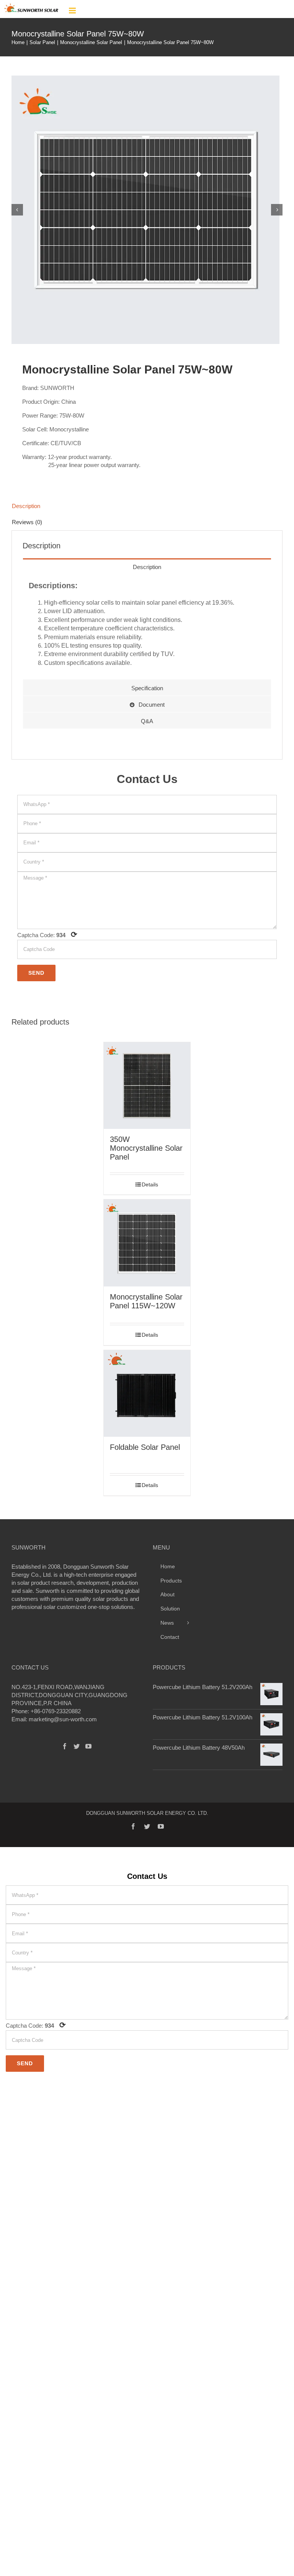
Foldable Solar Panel (145, 1447)
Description (26, 506)
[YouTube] (88, 1746)
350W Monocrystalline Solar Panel (146, 1148)
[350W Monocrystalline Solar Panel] (147, 1086)
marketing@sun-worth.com (63, 1719)
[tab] (147, 506)
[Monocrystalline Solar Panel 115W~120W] (147, 1243)
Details (150, 1184)
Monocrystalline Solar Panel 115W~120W (146, 1301)
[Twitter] (77, 1746)
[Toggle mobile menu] (73, 11)
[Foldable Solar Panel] (147, 1394)
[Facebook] (65, 1746)
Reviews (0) (27, 522)
